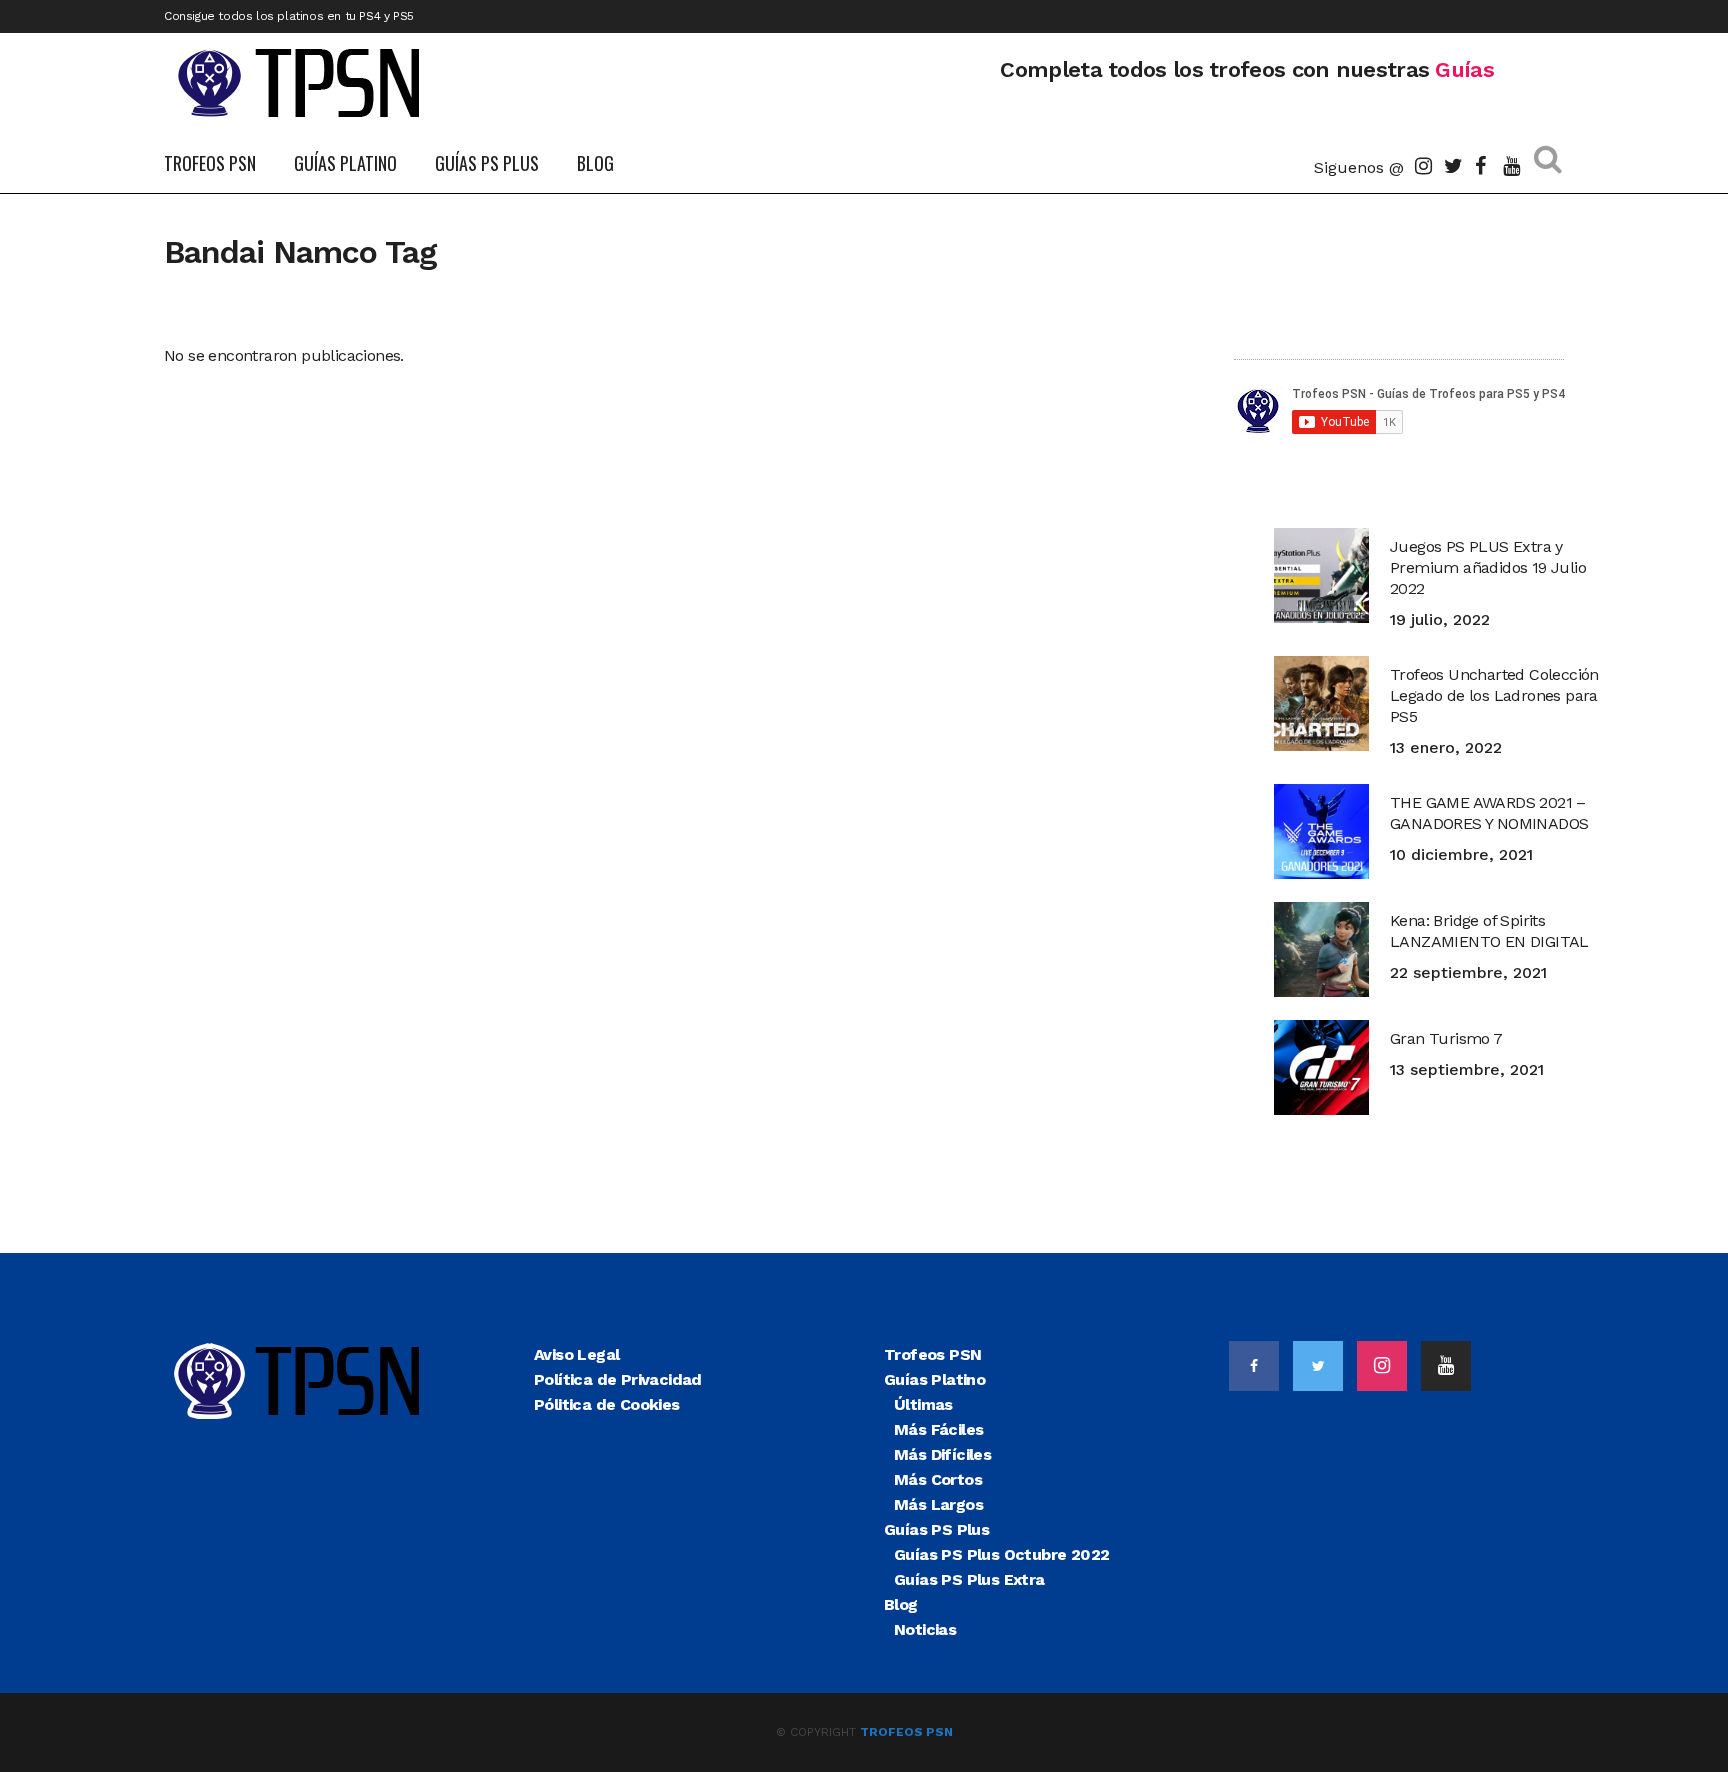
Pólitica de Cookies (607, 1404)
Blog (901, 1604)
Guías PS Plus (936, 1529)
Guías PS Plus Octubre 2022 (1001, 1554)
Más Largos (938, 1504)
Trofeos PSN (932, 1354)
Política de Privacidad (618, 1379)
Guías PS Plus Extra (969, 1579)
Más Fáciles (938, 1429)
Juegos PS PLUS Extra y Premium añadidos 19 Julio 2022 (1488, 567)
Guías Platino (934, 1379)
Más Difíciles (942, 1454)
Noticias (925, 1629)
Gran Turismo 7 (1446, 1038)
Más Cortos (938, 1479)
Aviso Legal (576, 1354)
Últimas (923, 1404)
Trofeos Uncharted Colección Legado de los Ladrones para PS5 (1494, 695)
